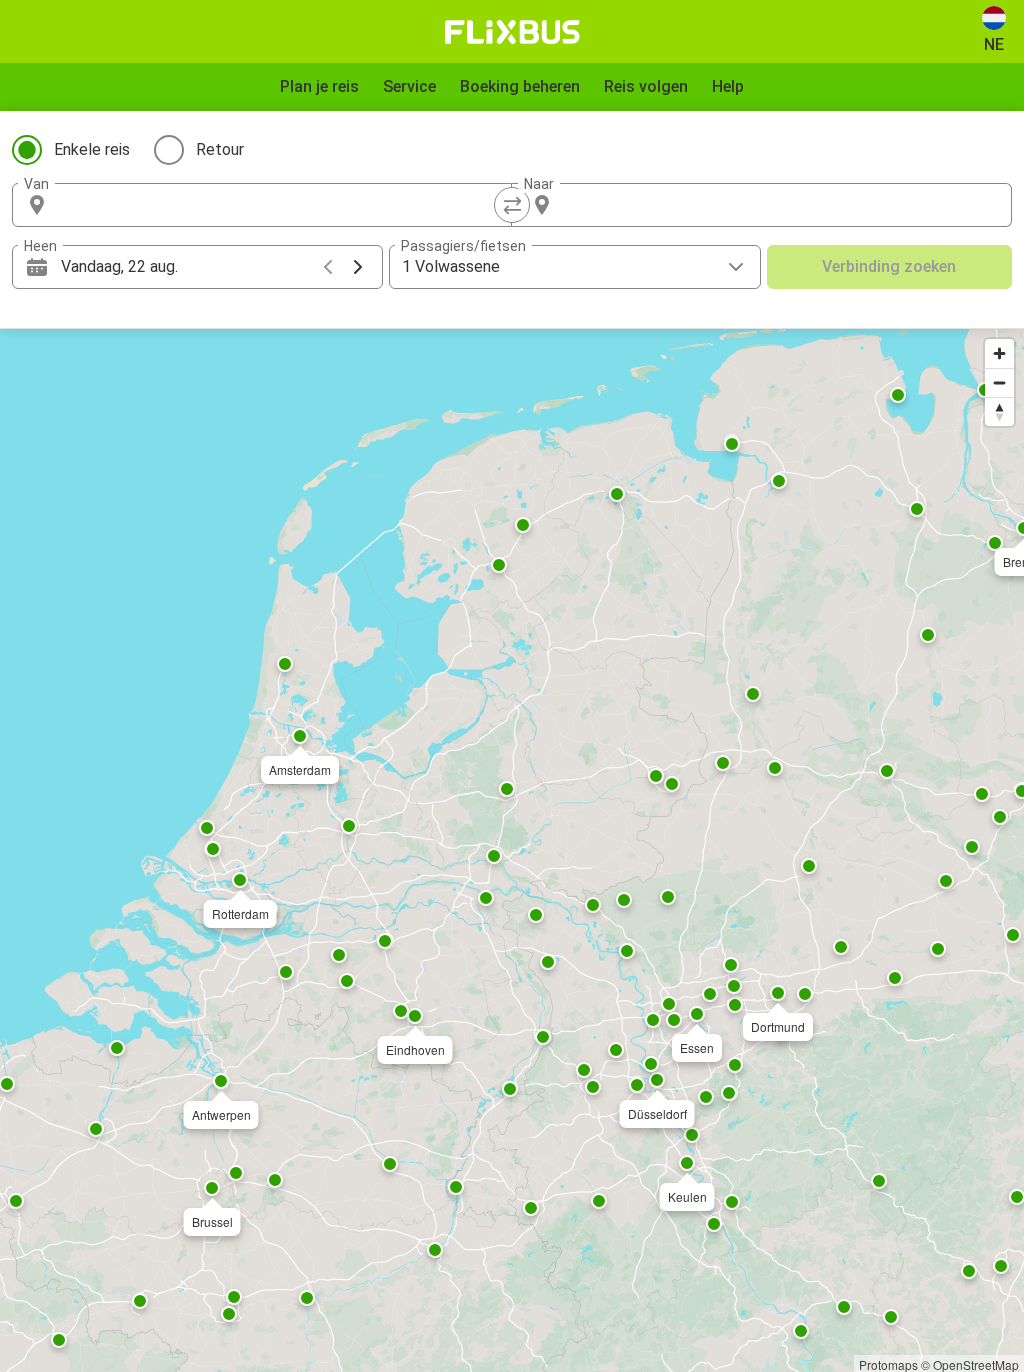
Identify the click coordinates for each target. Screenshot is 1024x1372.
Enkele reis (92, 149)
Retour (220, 149)
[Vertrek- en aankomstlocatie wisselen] (512, 205)
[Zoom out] (999, 382)
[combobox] (280, 205)
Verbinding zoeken (889, 266)
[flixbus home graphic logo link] (512, 32)
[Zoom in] (999, 353)
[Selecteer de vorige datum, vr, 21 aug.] (328, 267)
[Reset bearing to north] (999, 411)
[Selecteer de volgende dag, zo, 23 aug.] (358, 267)
